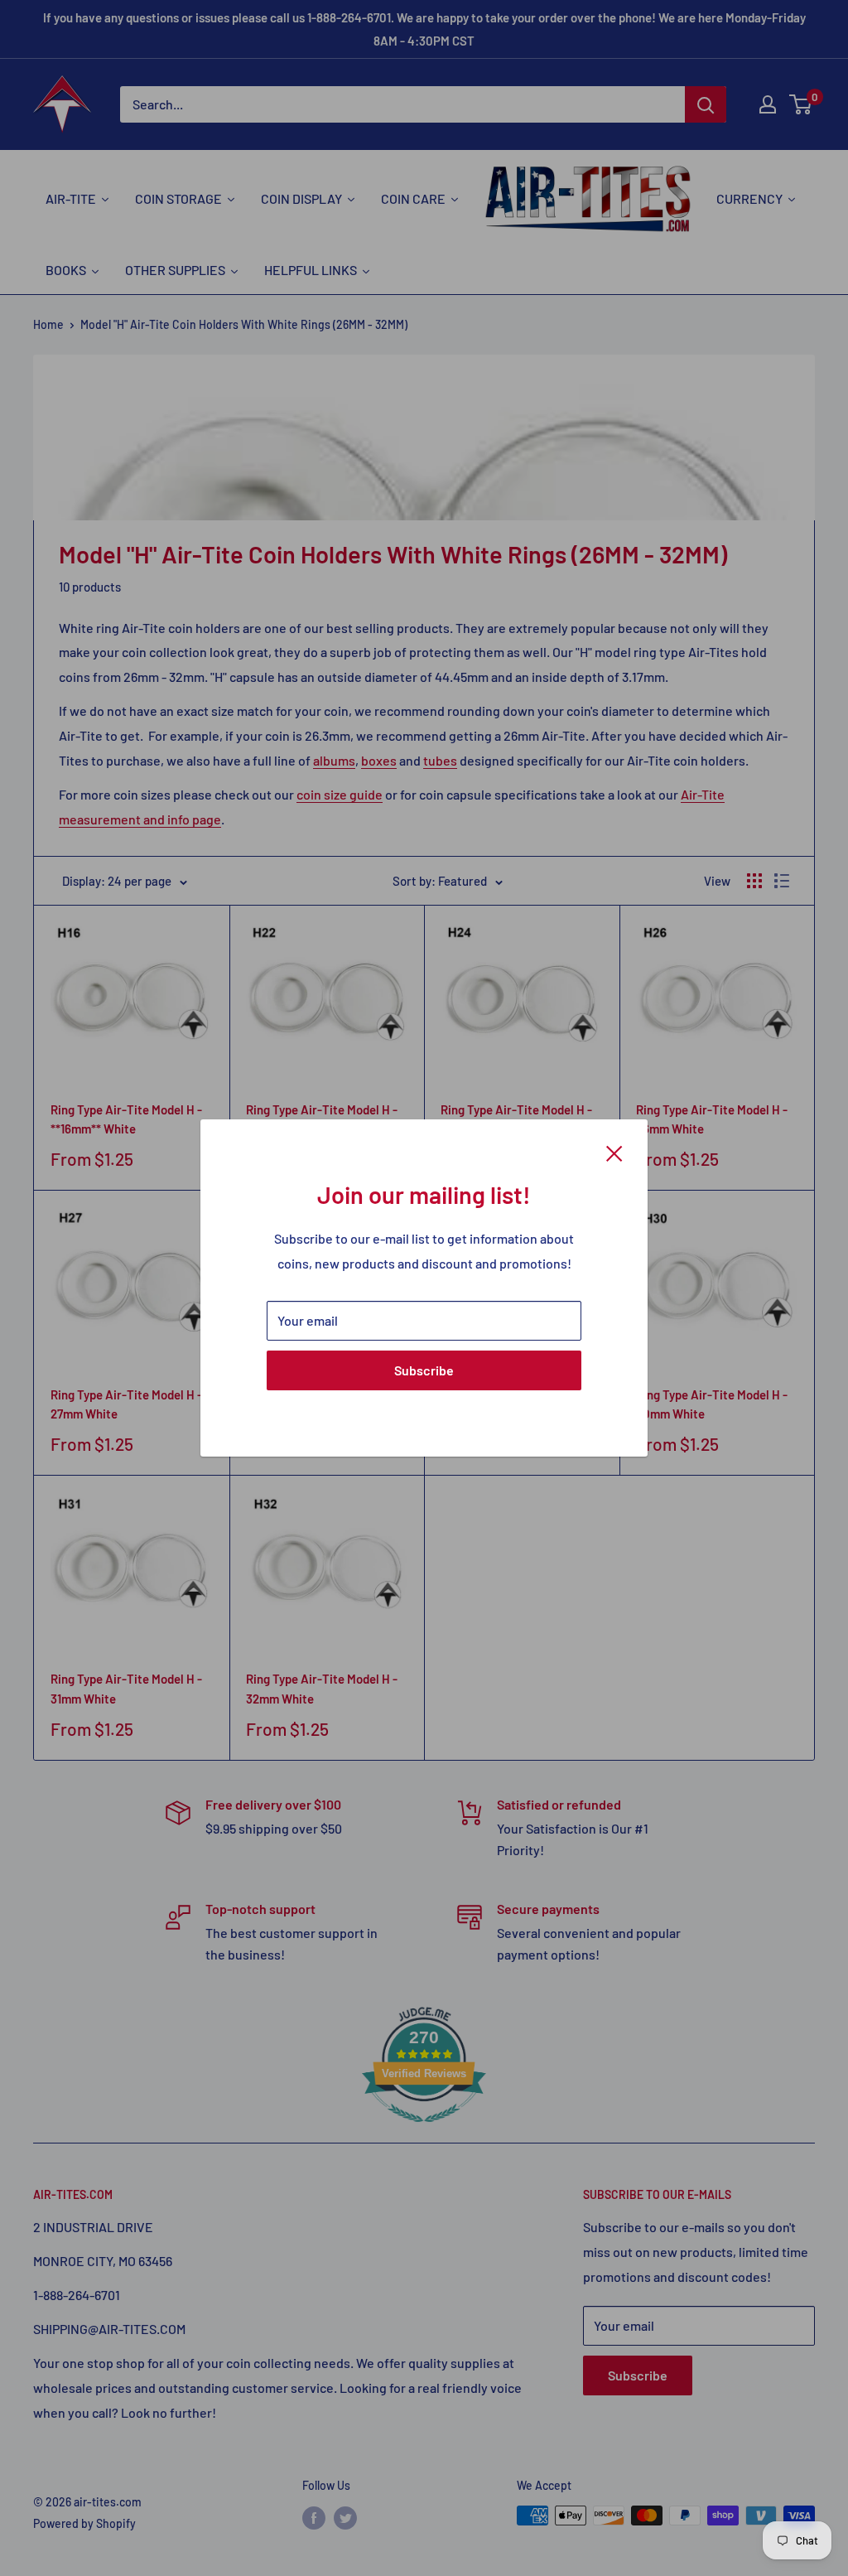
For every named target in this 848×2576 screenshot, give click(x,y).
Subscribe (424, 1370)
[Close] (614, 1152)
